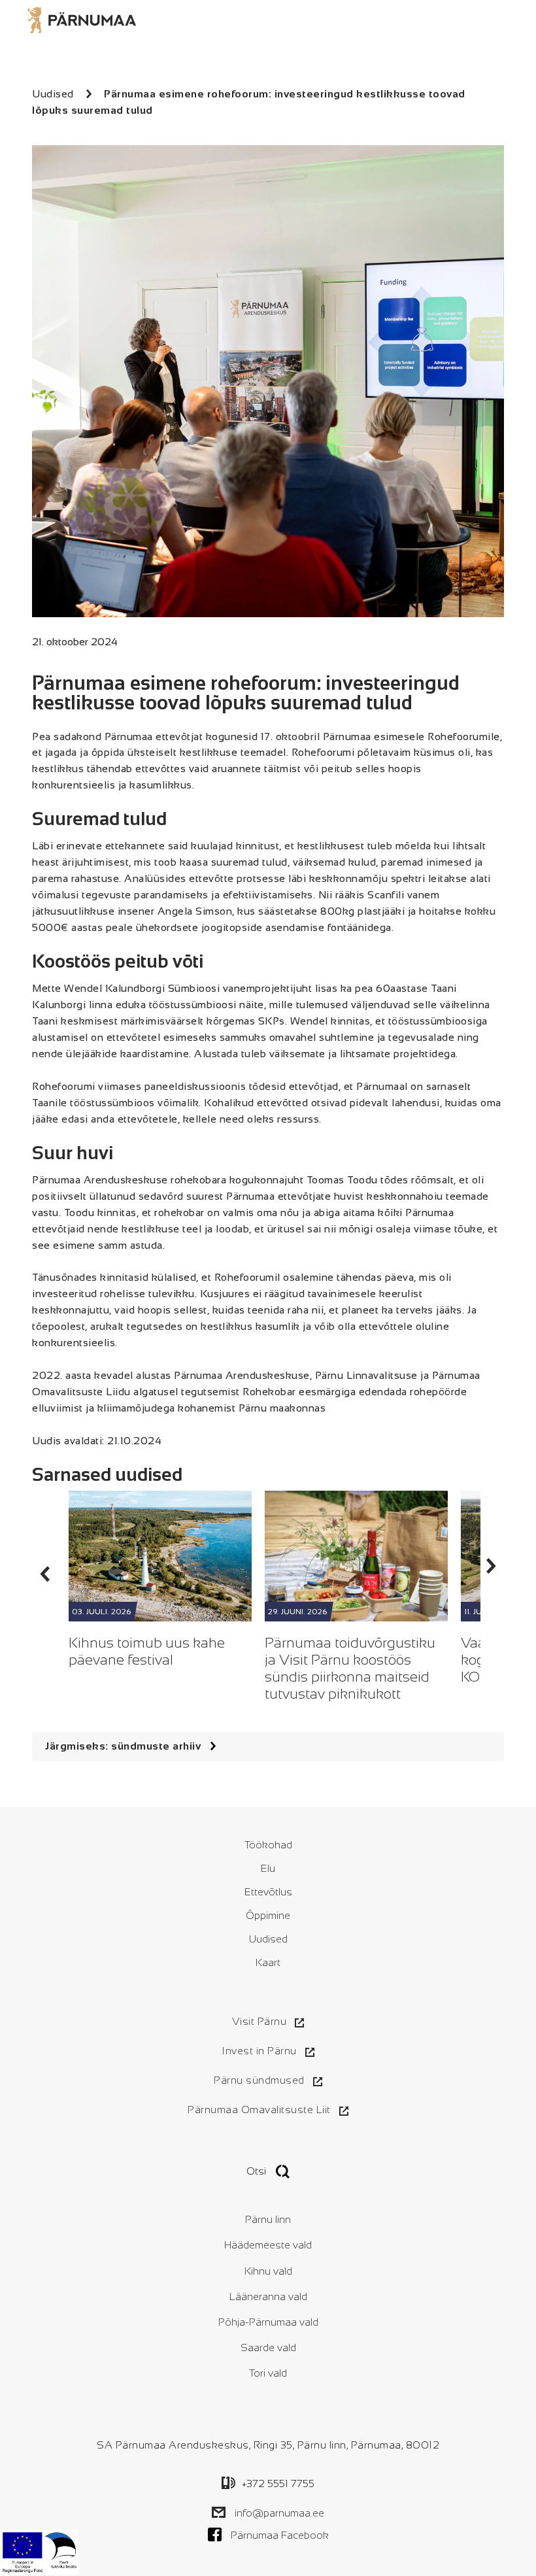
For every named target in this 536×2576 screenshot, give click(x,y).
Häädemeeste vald (268, 2245)
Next (492, 1566)
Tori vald (268, 2373)
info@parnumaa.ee (279, 2513)
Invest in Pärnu (259, 2051)
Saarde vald (268, 2347)
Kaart (268, 1962)
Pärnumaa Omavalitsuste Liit (259, 2110)
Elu (268, 1868)
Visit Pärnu (260, 2021)
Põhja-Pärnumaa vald (268, 2322)
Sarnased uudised (107, 1475)
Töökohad (268, 1845)
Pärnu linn (268, 2219)
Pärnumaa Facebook (280, 2535)
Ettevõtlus (268, 1892)
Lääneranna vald (268, 2296)
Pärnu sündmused (259, 2080)
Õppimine (268, 1915)
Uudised (268, 1939)
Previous (44, 1574)
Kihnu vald (268, 2271)
